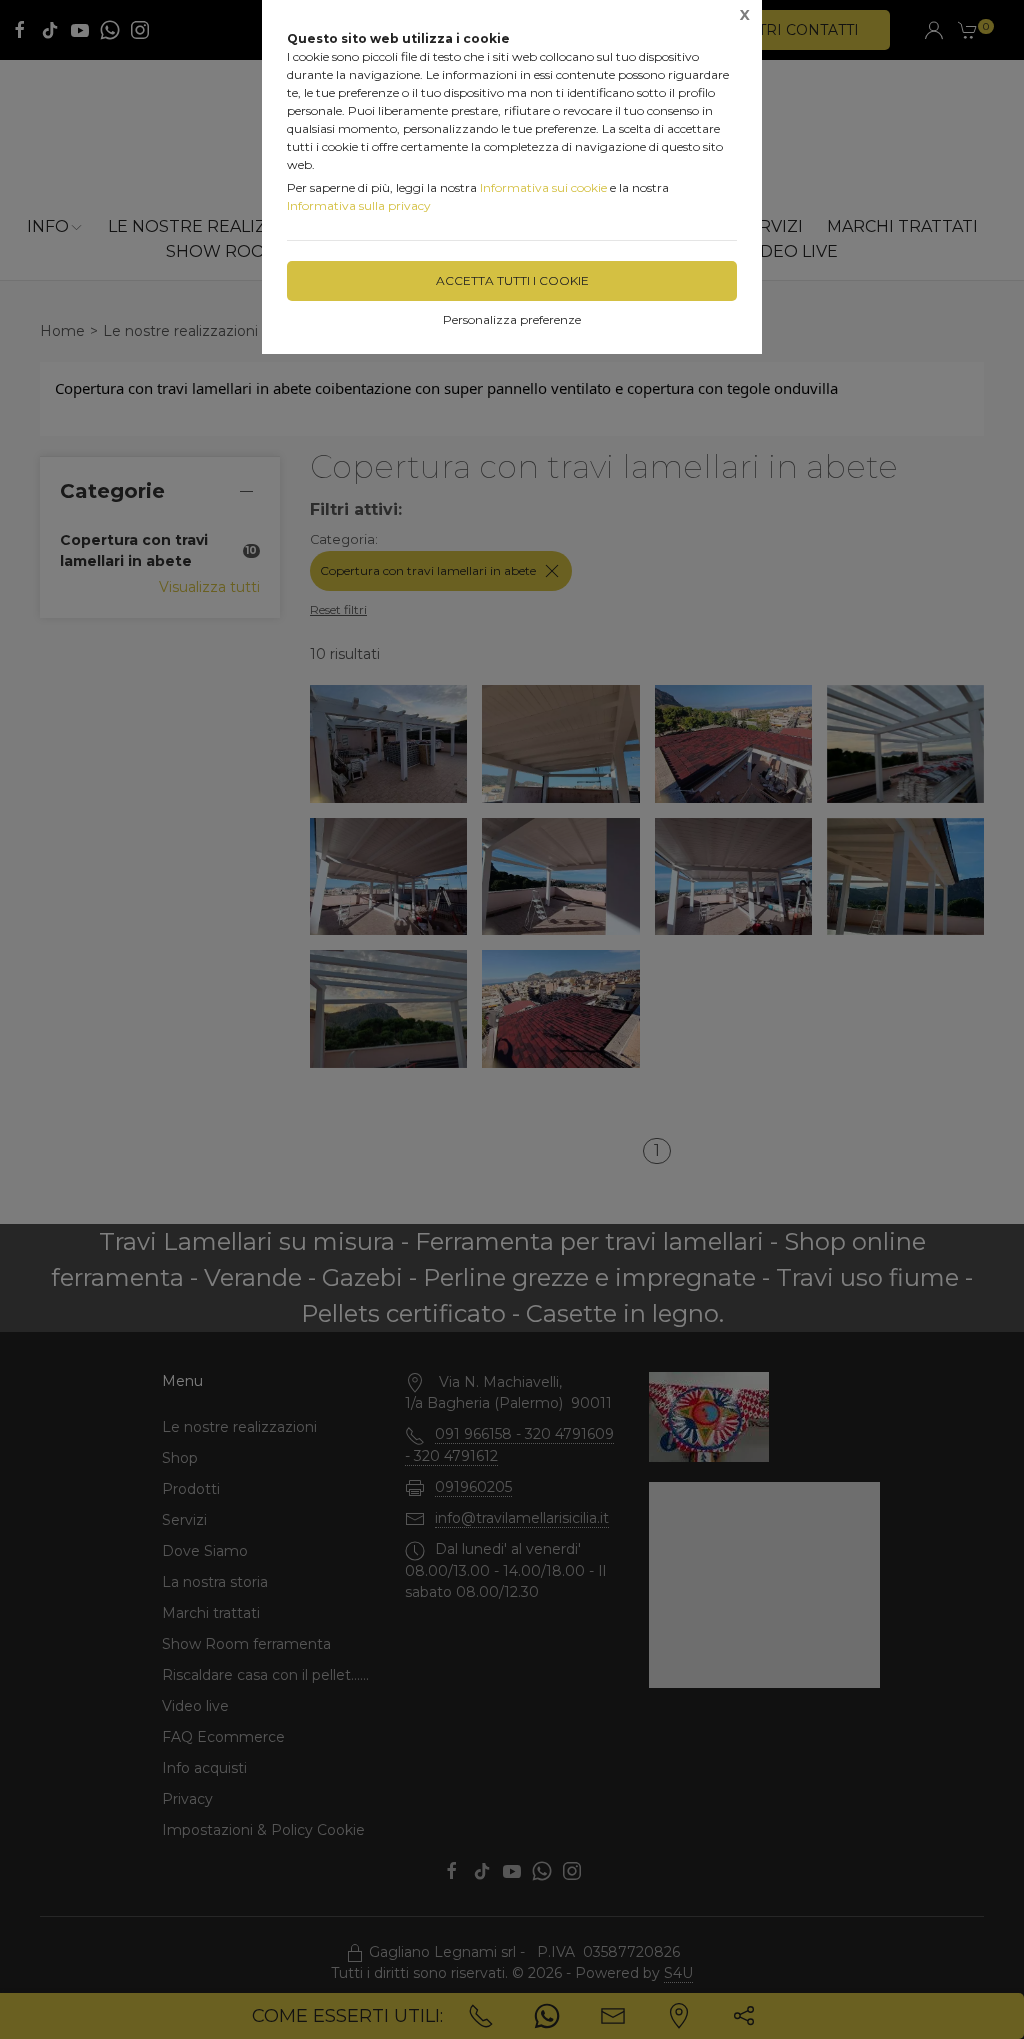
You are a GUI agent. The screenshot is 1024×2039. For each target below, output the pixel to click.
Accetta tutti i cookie (512, 280)
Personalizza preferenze (512, 319)
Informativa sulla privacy (359, 205)
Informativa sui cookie (543, 187)
